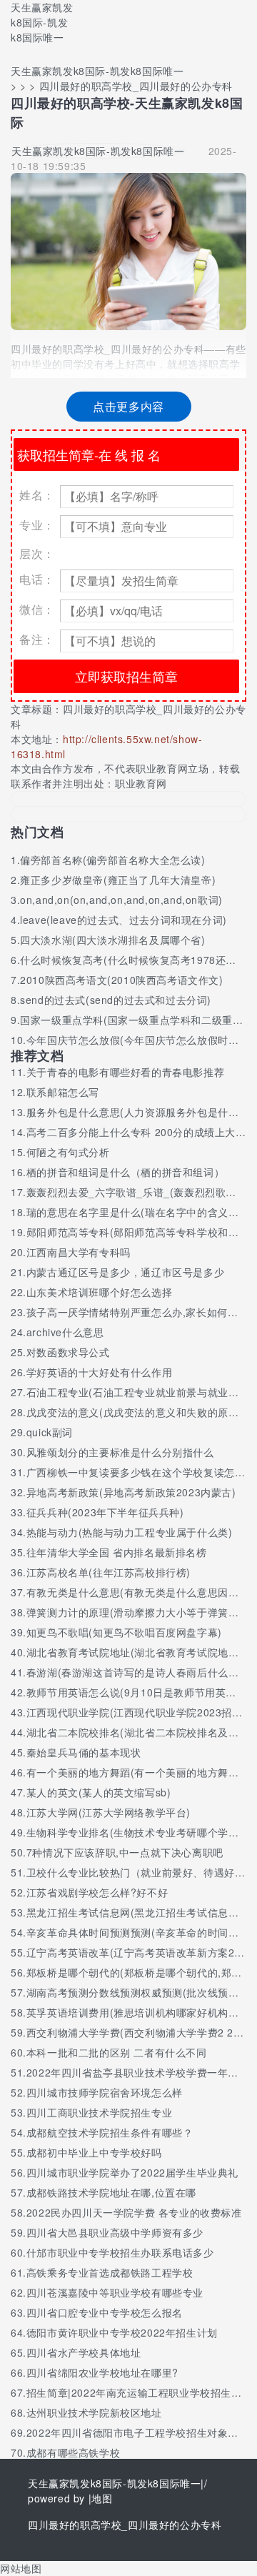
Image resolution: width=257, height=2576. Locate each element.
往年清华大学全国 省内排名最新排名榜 (117, 1552)
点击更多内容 (128, 406)
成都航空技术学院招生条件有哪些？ (110, 2132)
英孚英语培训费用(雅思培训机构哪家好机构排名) (140, 2012)
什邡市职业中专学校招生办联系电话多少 (120, 2252)
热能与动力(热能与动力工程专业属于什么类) (130, 1532)
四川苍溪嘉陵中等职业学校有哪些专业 (115, 2292)
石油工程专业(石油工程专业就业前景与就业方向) (140, 1392)
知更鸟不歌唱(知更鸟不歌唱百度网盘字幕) (124, 1632)
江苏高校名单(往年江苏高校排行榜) (109, 1572)
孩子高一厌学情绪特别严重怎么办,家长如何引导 (137, 1312)
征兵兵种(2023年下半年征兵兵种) (105, 1512)
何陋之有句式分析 (68, 1152)
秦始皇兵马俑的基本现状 (84, 1752)
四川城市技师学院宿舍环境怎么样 (105, 2092)
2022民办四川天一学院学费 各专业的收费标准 (134, 2212)
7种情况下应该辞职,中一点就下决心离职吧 (125, 1852)
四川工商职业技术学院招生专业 (99, 2112)
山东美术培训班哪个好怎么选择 (99, 1292)
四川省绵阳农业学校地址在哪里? (102, 2372)
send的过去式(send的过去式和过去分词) (116, 1000)
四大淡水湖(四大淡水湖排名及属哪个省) (112, 940)
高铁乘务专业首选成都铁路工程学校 (110, 2272)
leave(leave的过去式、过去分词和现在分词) (124, 920)
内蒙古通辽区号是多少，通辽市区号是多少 (125, 1272)
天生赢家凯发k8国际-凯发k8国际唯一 (42, 22)
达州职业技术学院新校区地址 (94, 2412)
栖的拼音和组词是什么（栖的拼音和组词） (125, 1172)
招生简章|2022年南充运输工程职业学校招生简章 (139, 2392)
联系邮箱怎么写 (63, 1092)
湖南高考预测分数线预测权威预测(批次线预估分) (140, 1992)
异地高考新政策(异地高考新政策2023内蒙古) (131, 1492)
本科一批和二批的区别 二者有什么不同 (117, 2052)
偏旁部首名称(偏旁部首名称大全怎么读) (112, 860)
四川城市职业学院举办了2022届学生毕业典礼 (132, 2172)
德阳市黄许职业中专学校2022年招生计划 (122, 2332)
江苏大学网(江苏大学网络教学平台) (109, 1812)
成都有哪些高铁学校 (73, 2452)
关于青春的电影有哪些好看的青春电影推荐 (125, 1072)
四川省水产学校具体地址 (84, 2352)
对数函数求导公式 (68, 1352)
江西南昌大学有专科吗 (79, 1252)
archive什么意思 (65, 1332)
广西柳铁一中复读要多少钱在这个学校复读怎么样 (141, 1472)
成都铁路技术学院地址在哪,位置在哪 (111, 2192)
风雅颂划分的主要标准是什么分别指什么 (120, 1452)
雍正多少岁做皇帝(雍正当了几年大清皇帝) (118, 880)
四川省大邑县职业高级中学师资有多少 (115, 2232)
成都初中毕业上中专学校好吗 (94, 2152)
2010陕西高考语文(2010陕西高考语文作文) (121, 980)
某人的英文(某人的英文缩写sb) (99, 1792)
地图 (102, 2498)
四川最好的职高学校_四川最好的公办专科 (125, 2525)
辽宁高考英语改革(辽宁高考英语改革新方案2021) (142, 1952)
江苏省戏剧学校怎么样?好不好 (97, 1892)
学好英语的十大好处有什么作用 (99, 1372)
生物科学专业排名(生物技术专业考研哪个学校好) (140, 1832)
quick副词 (50, 1432)
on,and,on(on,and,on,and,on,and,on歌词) (121, 900)
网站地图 (21, 2568)
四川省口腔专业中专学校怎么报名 (105, 2312)
